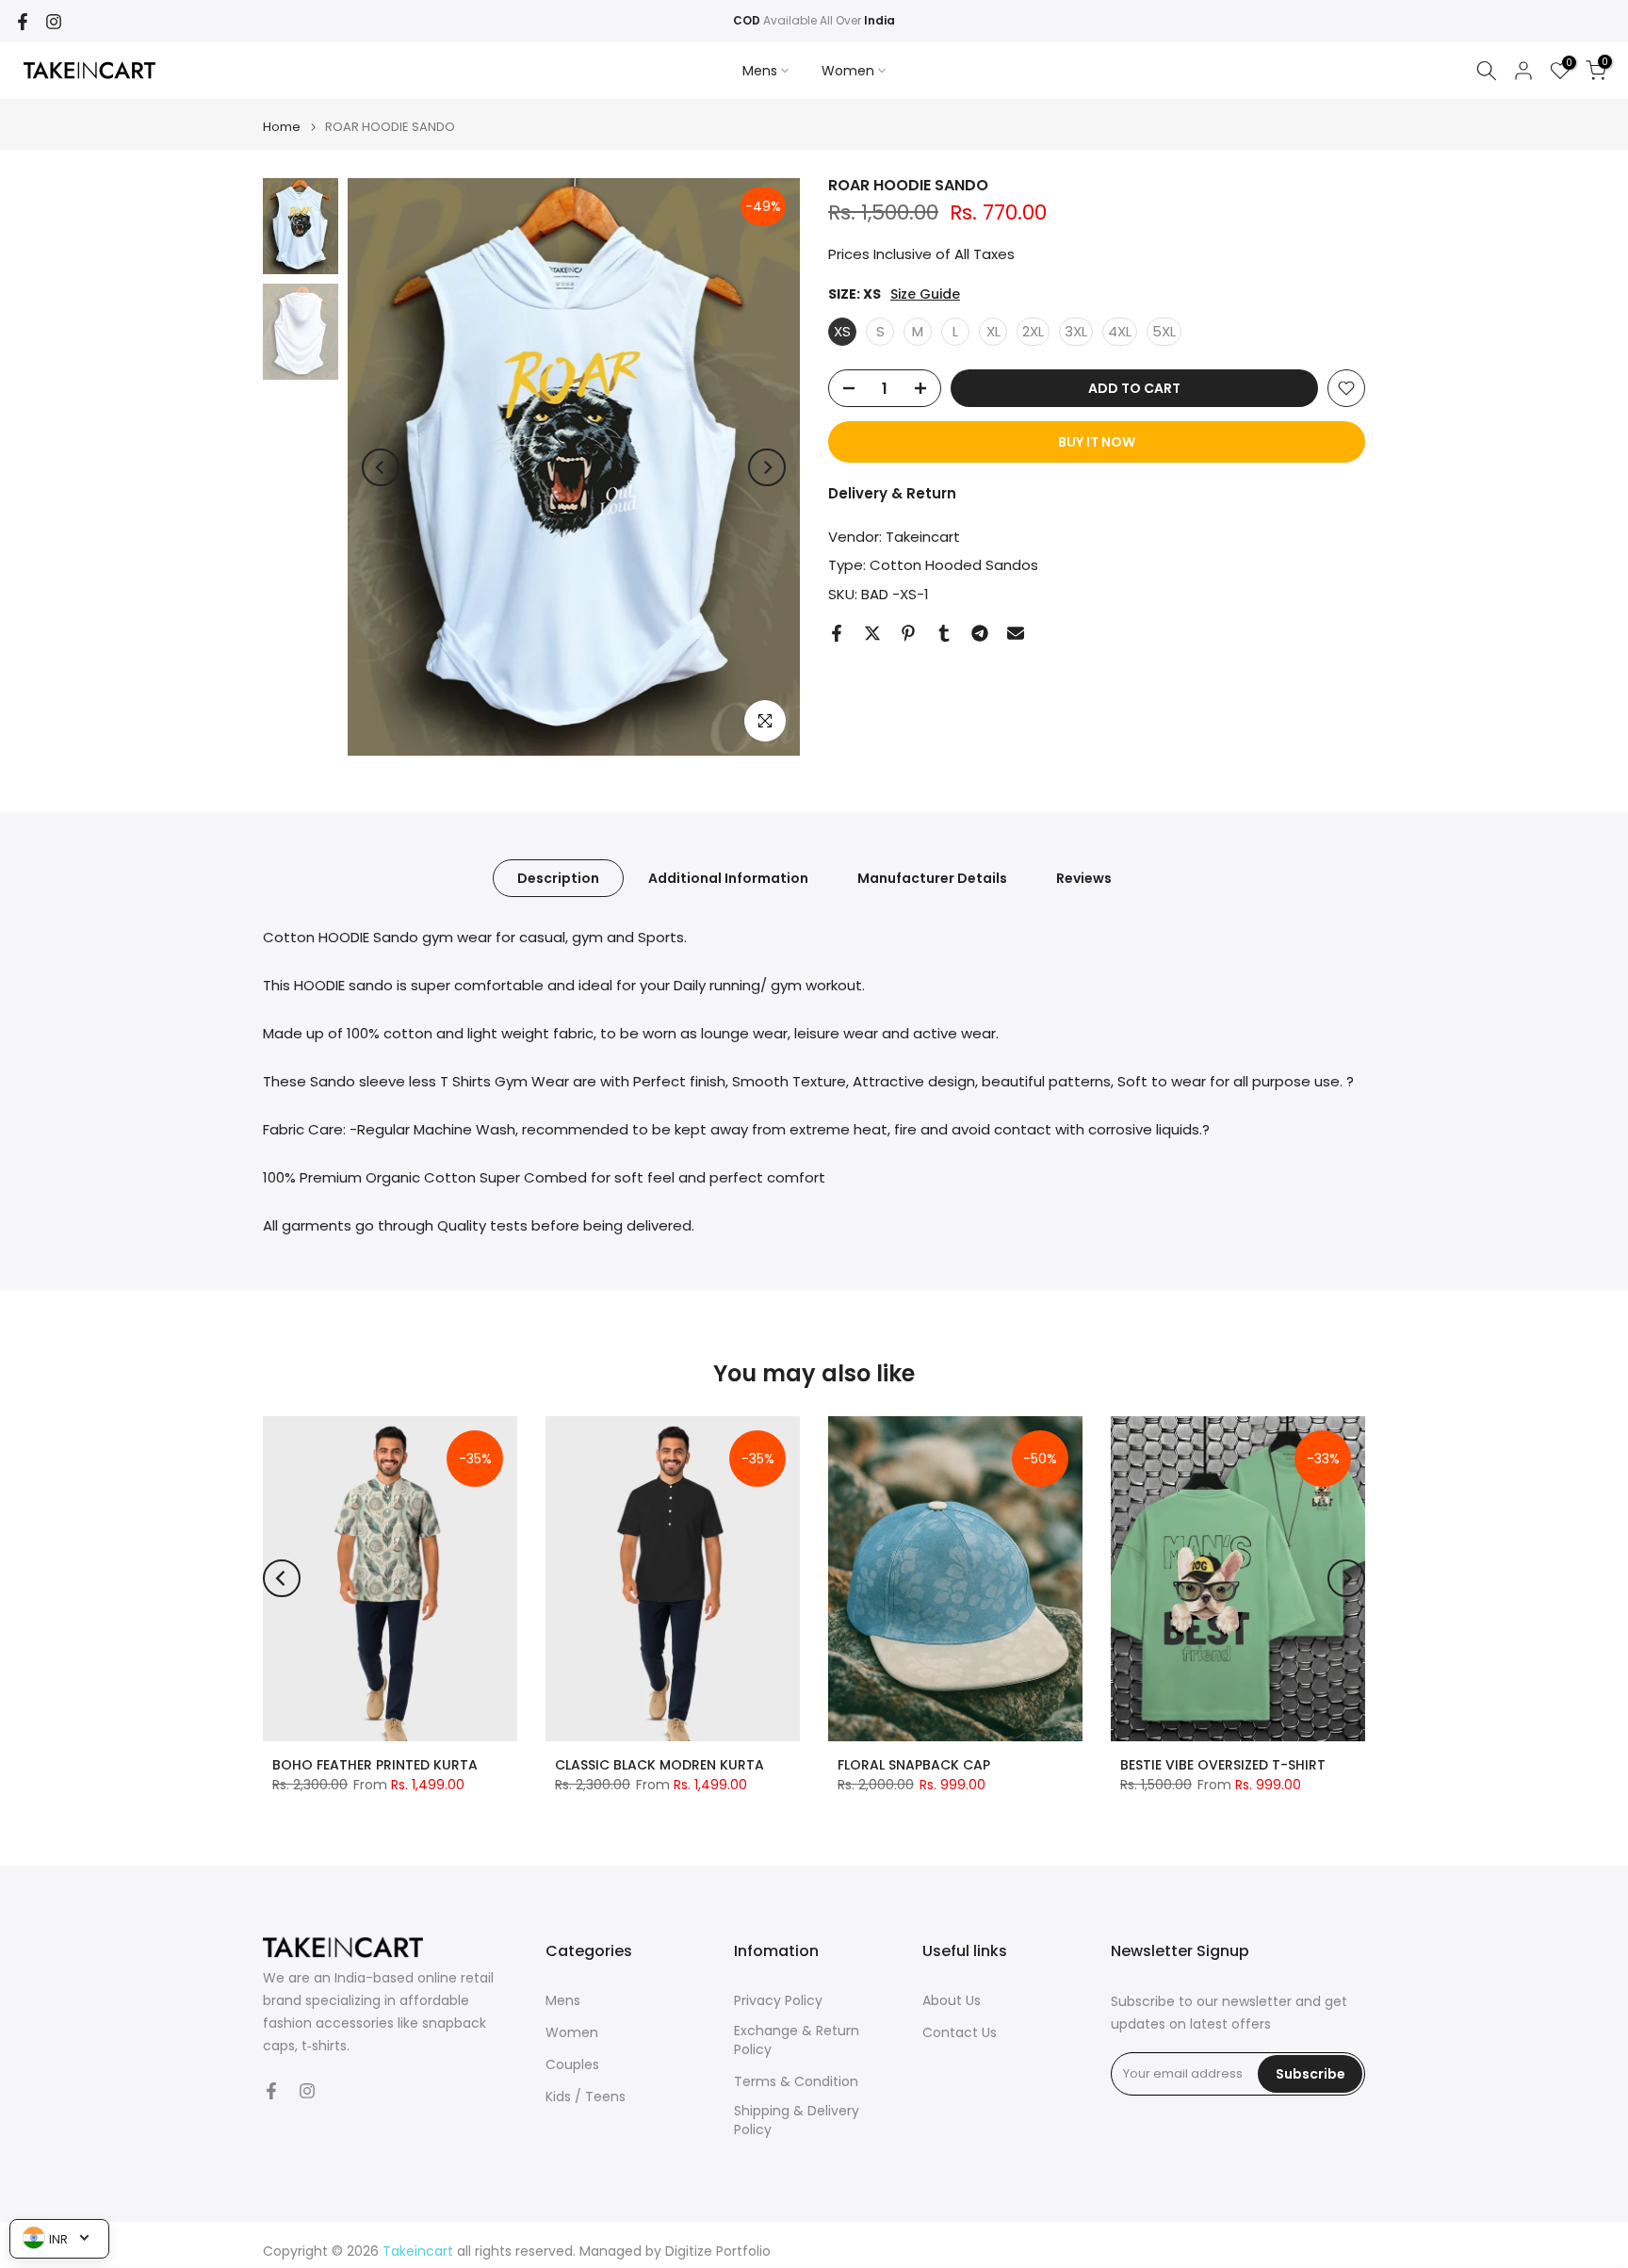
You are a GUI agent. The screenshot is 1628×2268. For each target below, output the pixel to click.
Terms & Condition (796, 2082)
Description (558, 878)
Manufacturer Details (932, 878)
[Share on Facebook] (837, 633)
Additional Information (728, 878)
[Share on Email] (1016, 633)
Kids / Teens (586, 2097)
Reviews (1084, 878)
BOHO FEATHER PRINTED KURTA (375, 1765)
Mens (760, 71)
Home (282, 127)
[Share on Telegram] (980, 633)
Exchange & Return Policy (797, 2040)
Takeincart (923, 537)
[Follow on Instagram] (54, 22)
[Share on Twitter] (872, 633)
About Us (952, 2001)
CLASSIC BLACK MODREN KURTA (659, 1765)
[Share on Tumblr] (944, 633)
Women (848, 71)
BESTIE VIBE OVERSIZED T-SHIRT (1223, 1765)
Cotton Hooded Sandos (954, 565)
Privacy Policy (778, 2001)
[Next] (767, 467)
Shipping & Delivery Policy (797, 2121)
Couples (572, 2065)
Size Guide (925, 294)
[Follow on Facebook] (23, 22)
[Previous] (381, 467)
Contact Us (960, 2033)
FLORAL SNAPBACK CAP (914, 1765)
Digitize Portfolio (718, 2252)
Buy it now (1097, 442)
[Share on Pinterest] (908, 633)
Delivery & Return (892, 493)
